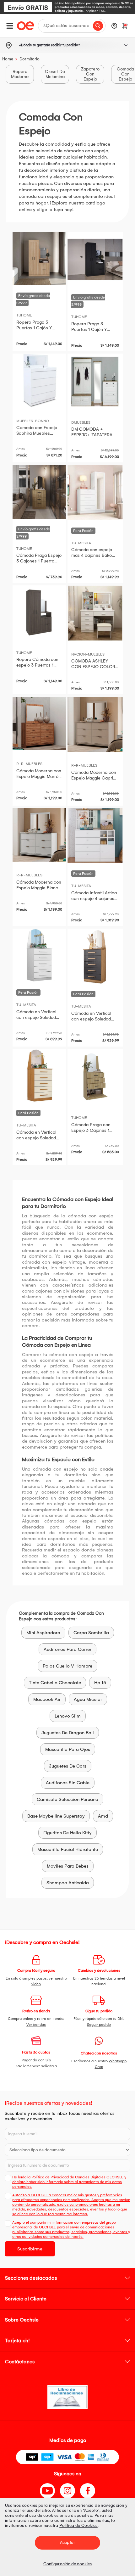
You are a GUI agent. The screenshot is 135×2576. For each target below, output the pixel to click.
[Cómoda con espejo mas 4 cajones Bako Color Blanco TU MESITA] (95, 493)
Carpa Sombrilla (91, 1633)
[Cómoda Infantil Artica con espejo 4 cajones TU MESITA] (95, 836)
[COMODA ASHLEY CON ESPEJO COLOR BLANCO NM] (95, 613)
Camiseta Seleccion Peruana (67, 1799)
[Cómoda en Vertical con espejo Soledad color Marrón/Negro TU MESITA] (95, 956)
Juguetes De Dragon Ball (68, 1733)
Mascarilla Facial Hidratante (68, 1849)
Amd (103, 1816)
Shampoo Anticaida (68, 1883)
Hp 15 (100, 1683)
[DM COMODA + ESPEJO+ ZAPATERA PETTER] (95, 381)
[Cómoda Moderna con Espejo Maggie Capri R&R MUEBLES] (95, 724)
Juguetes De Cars (68, 1766)
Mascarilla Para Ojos (68, 1749)
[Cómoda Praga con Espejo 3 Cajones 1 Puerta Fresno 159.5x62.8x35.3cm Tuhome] (95, 1077)
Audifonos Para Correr (67, 1649)
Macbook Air (47, 1699)
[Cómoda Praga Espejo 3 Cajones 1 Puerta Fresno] (39, 492)
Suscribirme (30, 2249)
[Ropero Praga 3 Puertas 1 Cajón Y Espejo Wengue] (95, 260)
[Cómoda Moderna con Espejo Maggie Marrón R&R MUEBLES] (39, 724)
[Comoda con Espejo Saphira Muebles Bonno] (39, 380)
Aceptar (67, 2542)
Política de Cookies (78, 2526)
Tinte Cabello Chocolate (55, 1683)
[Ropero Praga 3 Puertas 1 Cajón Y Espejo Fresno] (39, 259)
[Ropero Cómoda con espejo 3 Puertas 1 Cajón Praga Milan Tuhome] (39, 612)
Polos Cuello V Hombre (67, 1666)
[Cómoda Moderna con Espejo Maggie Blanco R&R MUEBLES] (39, 835)
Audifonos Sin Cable (68, 1783)
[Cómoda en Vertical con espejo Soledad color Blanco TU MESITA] (39, 956)
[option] (67, 7)
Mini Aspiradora (43, 1633)
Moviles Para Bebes (68, 1866)
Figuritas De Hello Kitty (67, 1833)
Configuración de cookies (67, 2564)
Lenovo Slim (68, 1716)
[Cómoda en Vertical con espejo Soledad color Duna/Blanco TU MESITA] (39, 1076)
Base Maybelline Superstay (56, 1816)
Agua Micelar (88, 1699)
